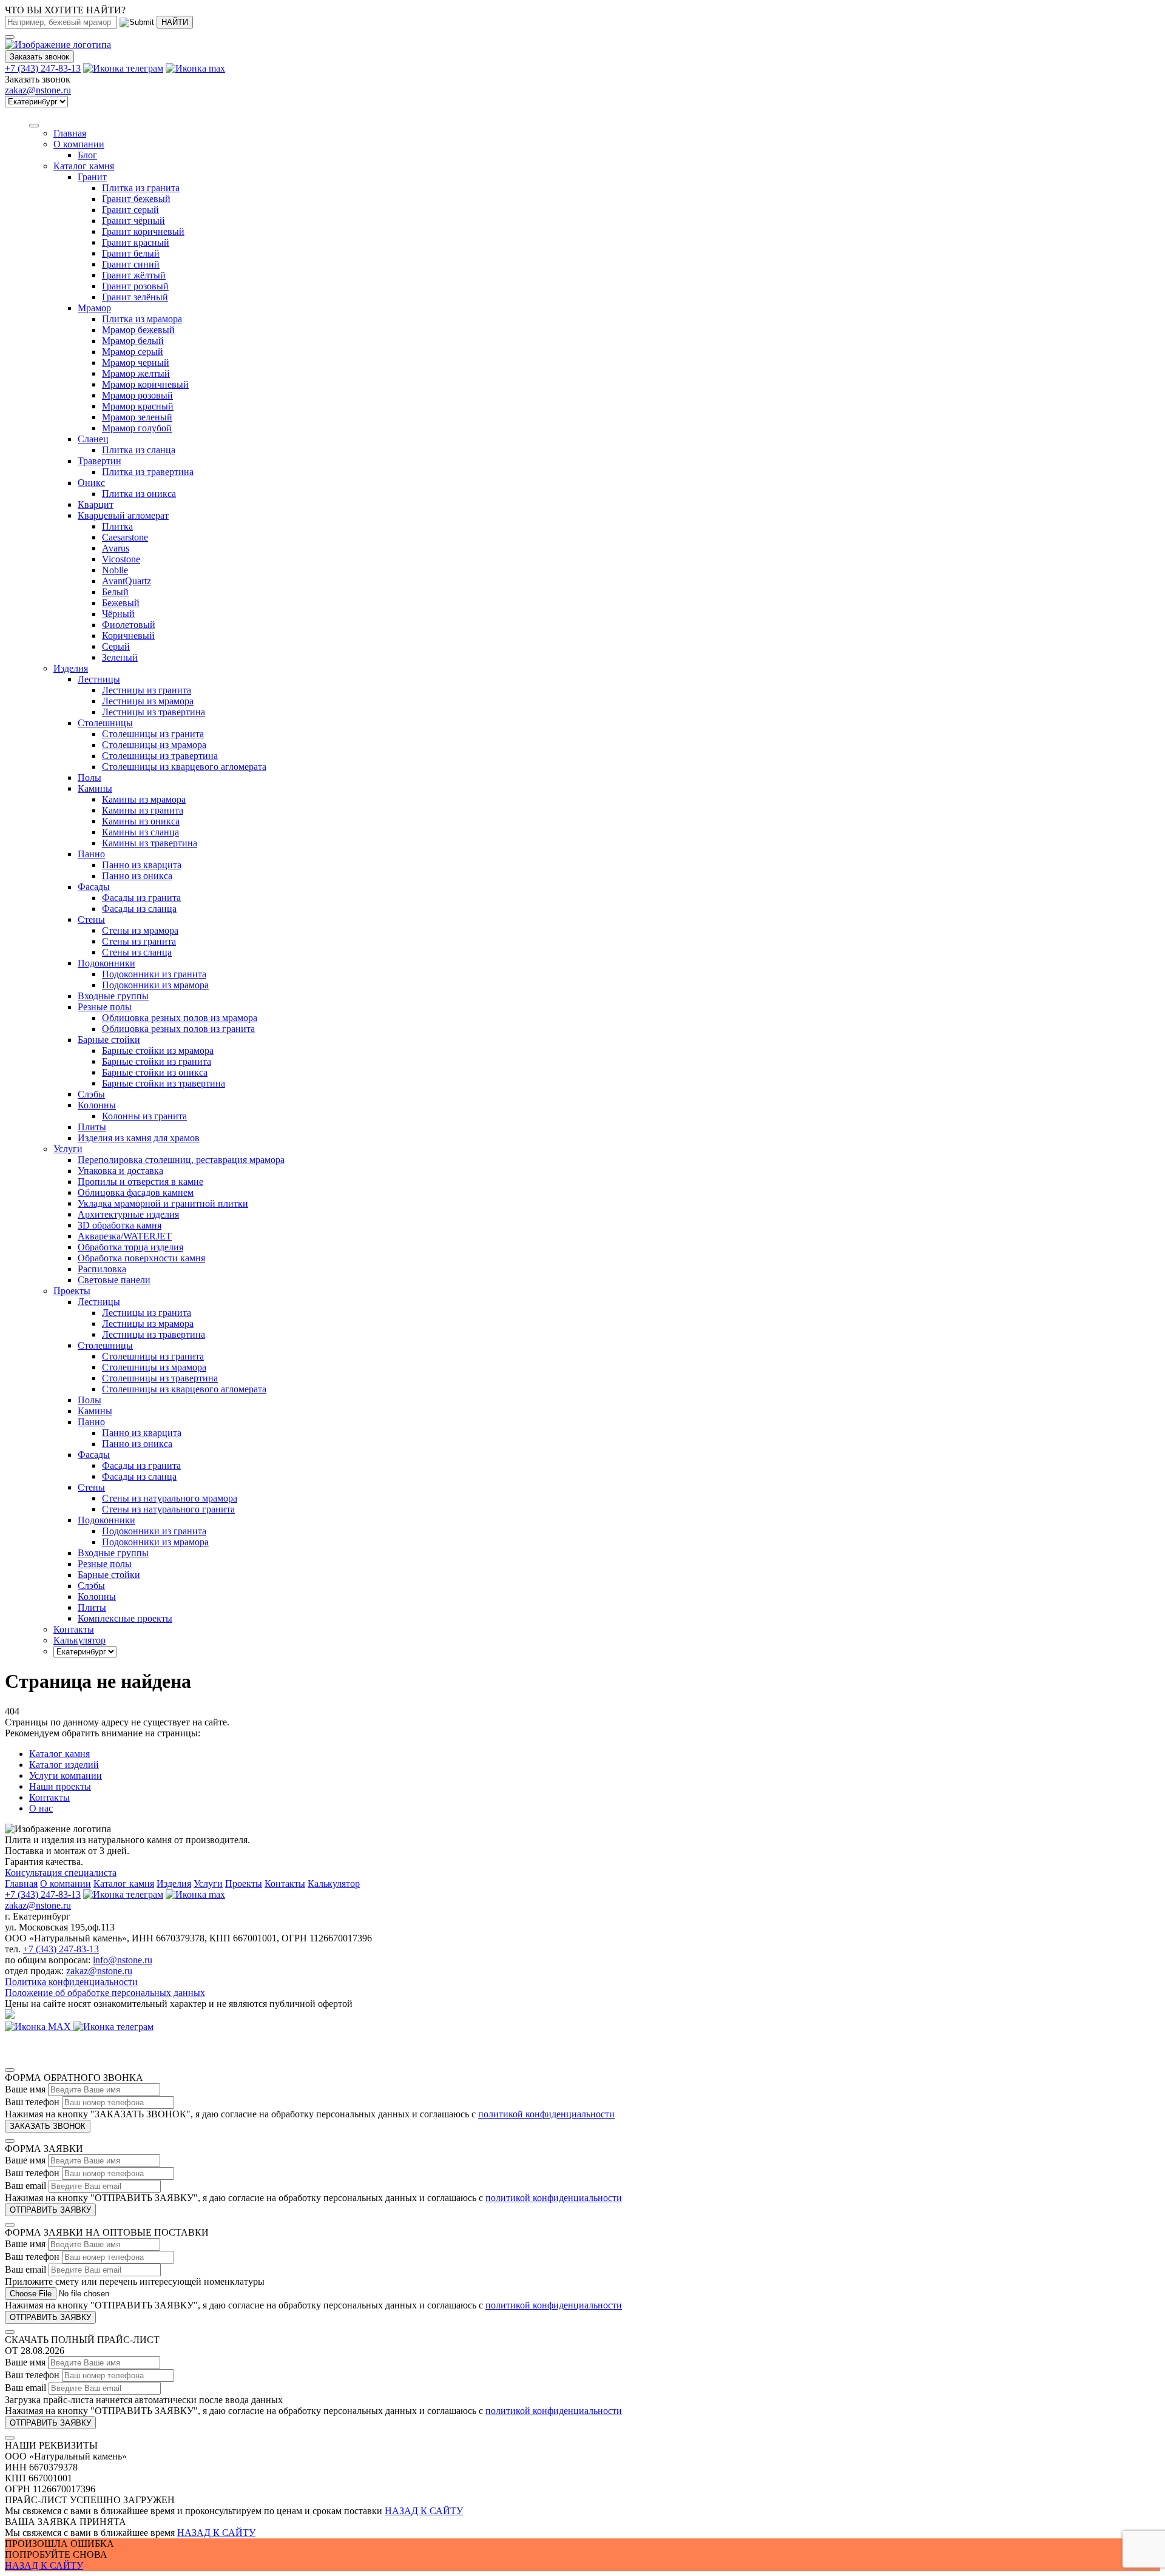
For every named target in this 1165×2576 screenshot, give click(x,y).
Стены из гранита (139, 941)
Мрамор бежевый (138, 330)
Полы (89, 777)
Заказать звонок (39, 57)
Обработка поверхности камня (141, 1258)
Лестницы (99, 679)
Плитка (117, 526)
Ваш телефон (32, 2102)
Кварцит (96, 504)
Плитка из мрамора (142, 319)
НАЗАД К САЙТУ (424, 2511)
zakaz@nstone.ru (38, 90)
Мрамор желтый (136, 373)
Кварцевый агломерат (123, 515)
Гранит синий (131, 264)
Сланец (93, 439)
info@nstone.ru (123, 1960)
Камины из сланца (140, 832)
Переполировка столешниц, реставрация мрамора (181, 1160)
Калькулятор (334, 1883)
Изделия (71, 668)
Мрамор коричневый (145, 384)
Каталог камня (84, 166)
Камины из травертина (150, 843)
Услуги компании (66, 1775)
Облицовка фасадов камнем (136, 1192)
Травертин (100, 461)
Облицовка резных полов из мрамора (180, 1018)
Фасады (94, 887)
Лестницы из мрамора (148, 701)
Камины (95, 788)
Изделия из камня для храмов (139, 1138)
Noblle (115, 570)
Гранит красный (136, 242)
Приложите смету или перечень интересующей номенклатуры (135, 2281)
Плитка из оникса (139, 494)
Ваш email (25, 2186)
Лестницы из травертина (154, 712)
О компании (79, 144)
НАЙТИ (175, 22)
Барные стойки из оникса (155, 1072)
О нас (41, 1808)
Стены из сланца (137, 952)
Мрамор (94, 308)
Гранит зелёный (135, 297)
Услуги (68, 1149)
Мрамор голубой (137, 428)
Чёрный (118, 614)
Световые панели (114, 1280)
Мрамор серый (133, 352)
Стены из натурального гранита (168, 1509)
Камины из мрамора (144, 799)
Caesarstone (125, 537)
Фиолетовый (129, 625)
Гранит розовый (135, 286)
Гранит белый (131, 253)
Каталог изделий (64, 1765)
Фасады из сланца (139, 909)
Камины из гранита (143, 810)
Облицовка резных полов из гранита (178, 1029)
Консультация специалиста (61, 1873)
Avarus (116, 548)
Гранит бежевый (136, 199)
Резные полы (105, 1007)
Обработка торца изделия (130, 1247)
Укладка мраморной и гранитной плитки (163, 1203)
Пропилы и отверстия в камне (140, 1182)
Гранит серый (130, 210)
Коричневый (128, 636)
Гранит (92, 177)
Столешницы (105, 723)
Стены (91, 919)
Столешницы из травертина (160, 756)
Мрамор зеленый (137, 417)
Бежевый (121, 603)
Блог (87, 155)
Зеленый (120, 657)
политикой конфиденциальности (546, 2114)
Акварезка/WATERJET (125, 1236)
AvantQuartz (127, 581)
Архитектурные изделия (128, 1214)
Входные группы (113, 996)
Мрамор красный (138, 406)
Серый (116, 646)
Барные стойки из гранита (157, 1061)
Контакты (49, 1797)
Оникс (91, 483)
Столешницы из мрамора (154, 745)
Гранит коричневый (143, 231)
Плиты (92, 1127)
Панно (91, 854)
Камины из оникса (141, 821)
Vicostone (121, 559)
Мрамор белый (133, 341)
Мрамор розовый (137, 395)
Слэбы (91, 1094)
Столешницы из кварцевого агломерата (184, 767)
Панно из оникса (137, 876)
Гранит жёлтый (134, 275)
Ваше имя (25, 2089)
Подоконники (106, 963)
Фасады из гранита (141, 898)
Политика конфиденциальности (71, 1982)
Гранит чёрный (133, 221)
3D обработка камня (120, 1225)
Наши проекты (60, 1786)
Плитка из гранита (141, 188)
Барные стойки (109, 1040)
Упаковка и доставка (120, 1171)
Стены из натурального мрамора (170, 1498)
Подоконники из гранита (154, 974)
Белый (115, 592)
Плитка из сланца (139, 450)
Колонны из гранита (144, 1116)
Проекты (244, 1883)
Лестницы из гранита (147, 690)
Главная (21, 1883)
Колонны (97, 1105)
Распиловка (102, 1269)
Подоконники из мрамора (155, 985)
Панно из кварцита (142, 865)
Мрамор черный (136, 362)
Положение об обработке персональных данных (105, 1993)
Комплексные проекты (125, 1618)
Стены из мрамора (140, 930)
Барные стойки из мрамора (158, 1050)
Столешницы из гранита (153, 734)
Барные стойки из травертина (164, 1083)
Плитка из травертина (148, 472)
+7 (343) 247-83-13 (43, 68)
